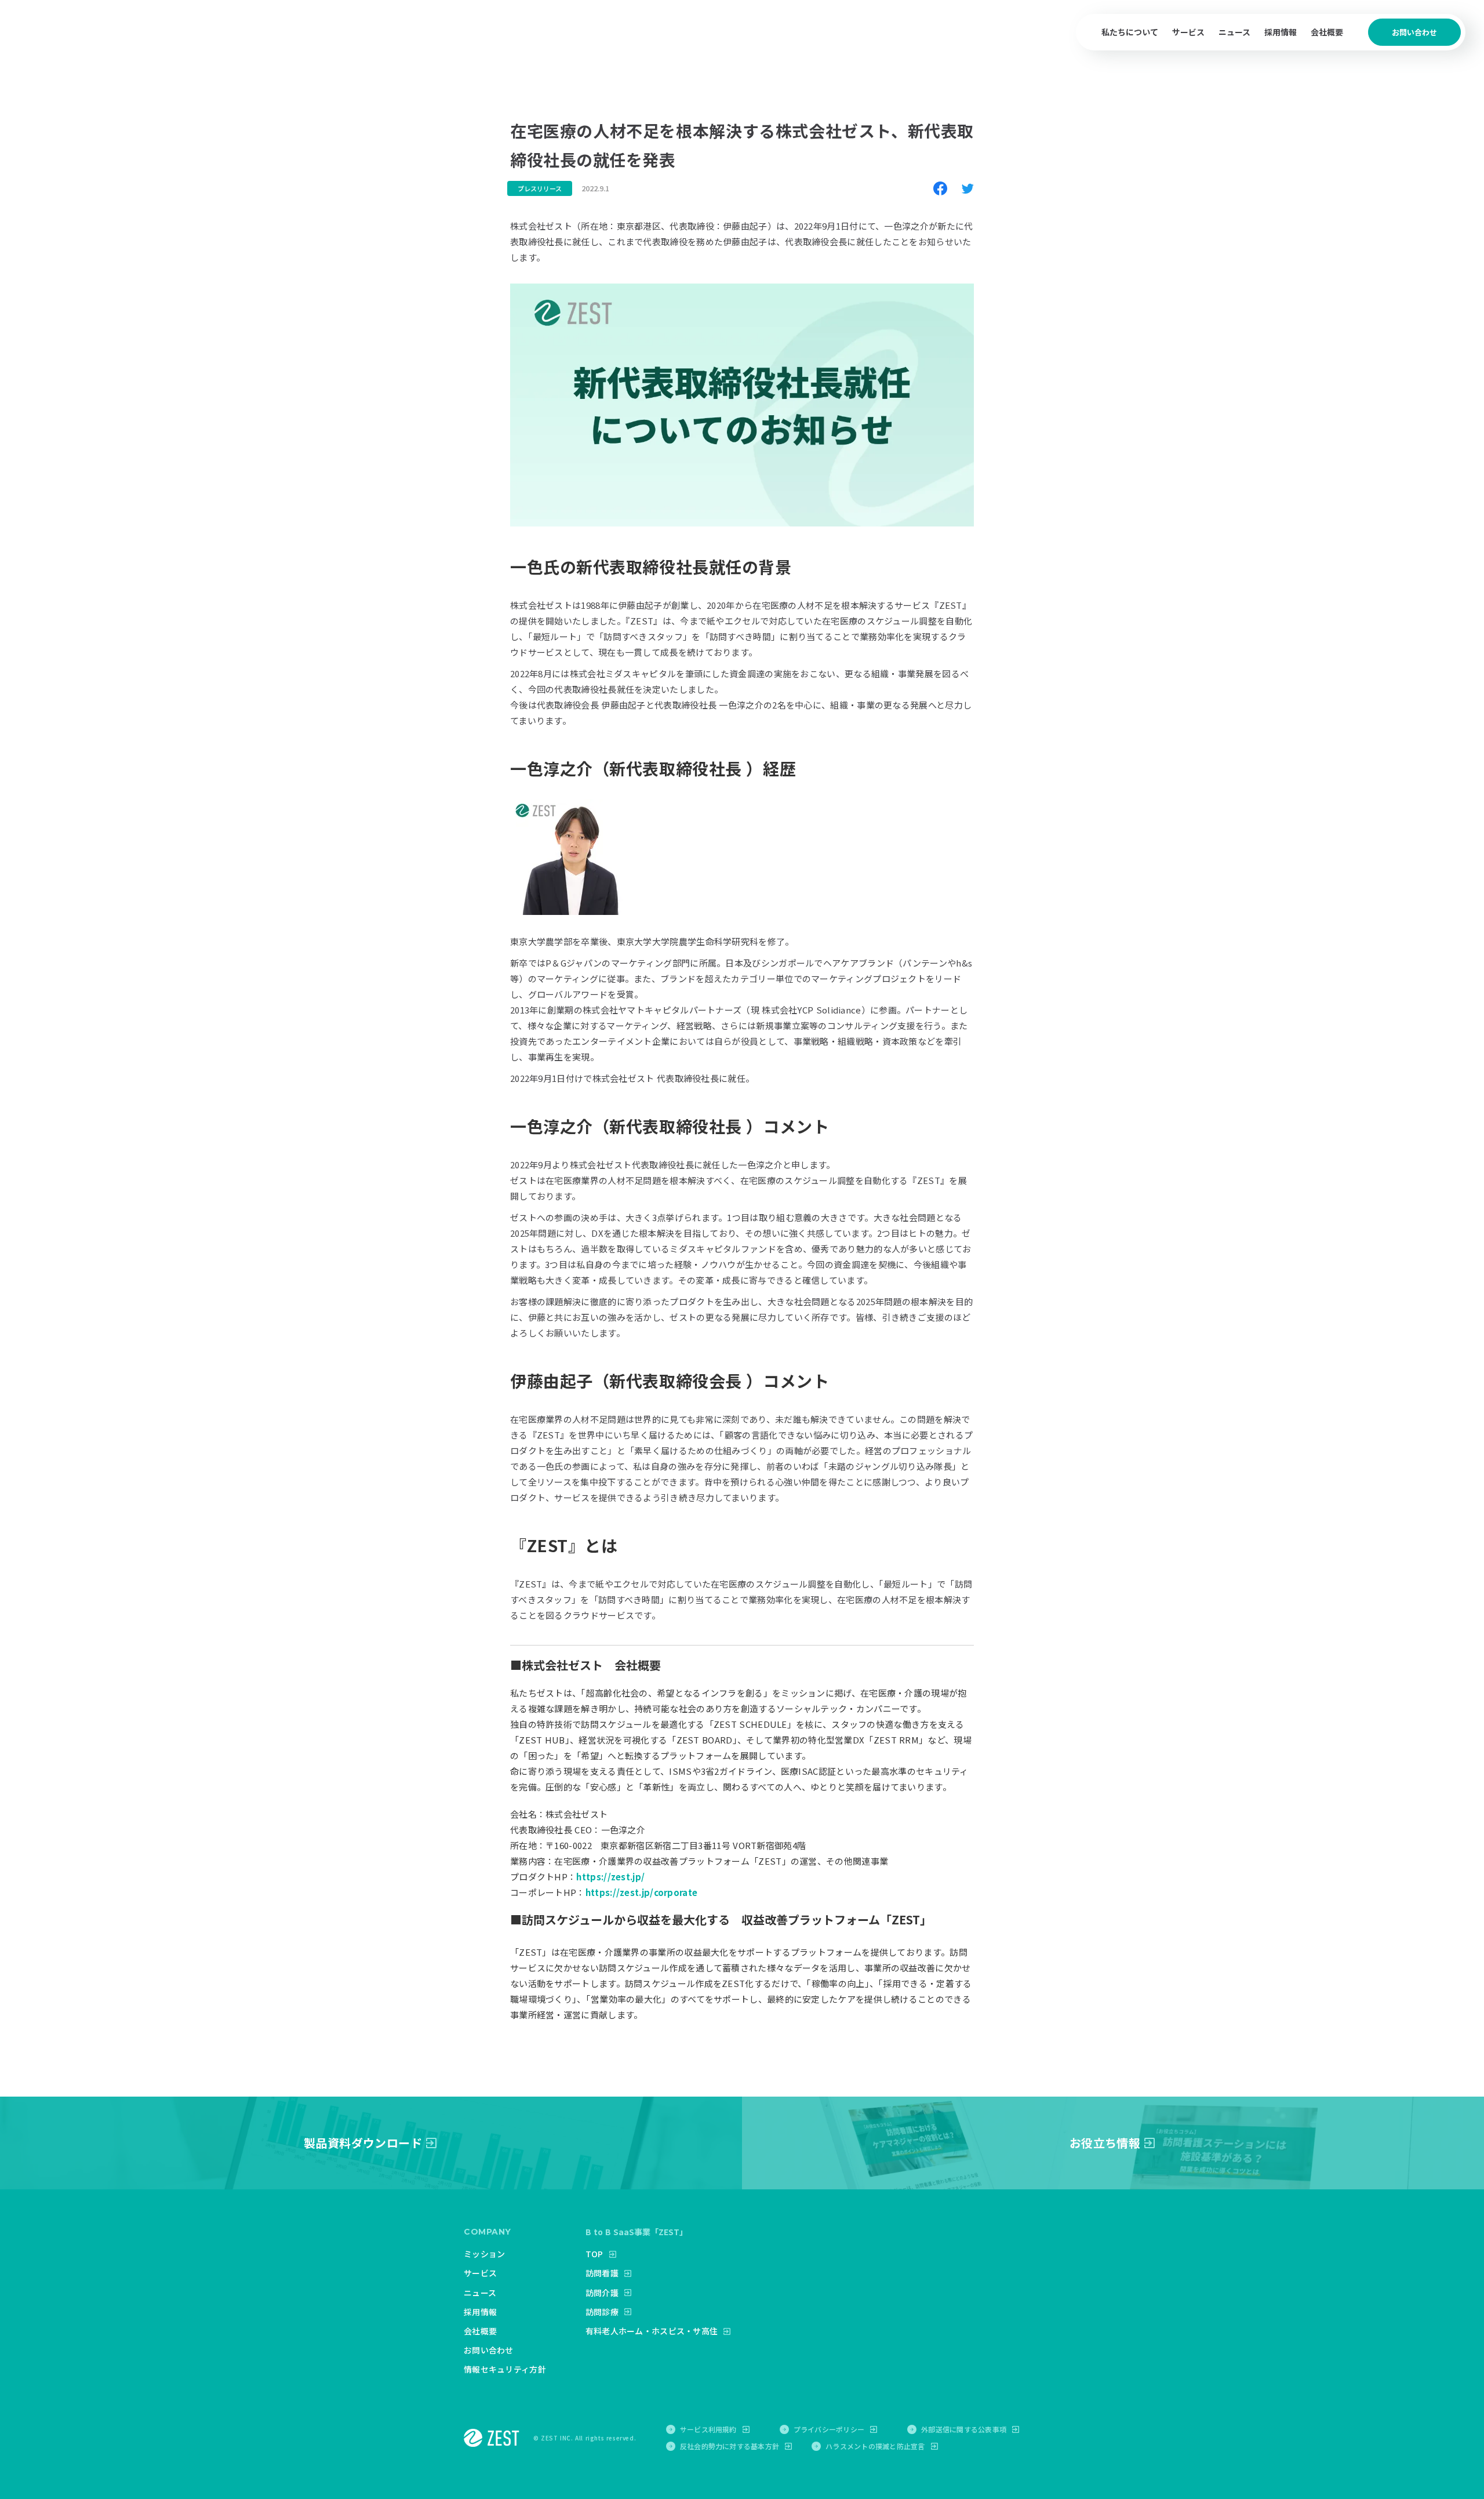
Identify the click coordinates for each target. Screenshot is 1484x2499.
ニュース (1234, 32)
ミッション (484, 2254)
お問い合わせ (489, 2350)
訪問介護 (602, 2293)
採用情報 (1281, 32)
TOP (594, 2254)
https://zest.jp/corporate (642, 1892)
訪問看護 (602, 2273)
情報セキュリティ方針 (505, 2369)
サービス (480, 2273)
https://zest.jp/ (610, 1877)
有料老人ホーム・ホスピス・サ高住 (652, 2331)
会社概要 (1327, 32)
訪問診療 (602, 2312)
